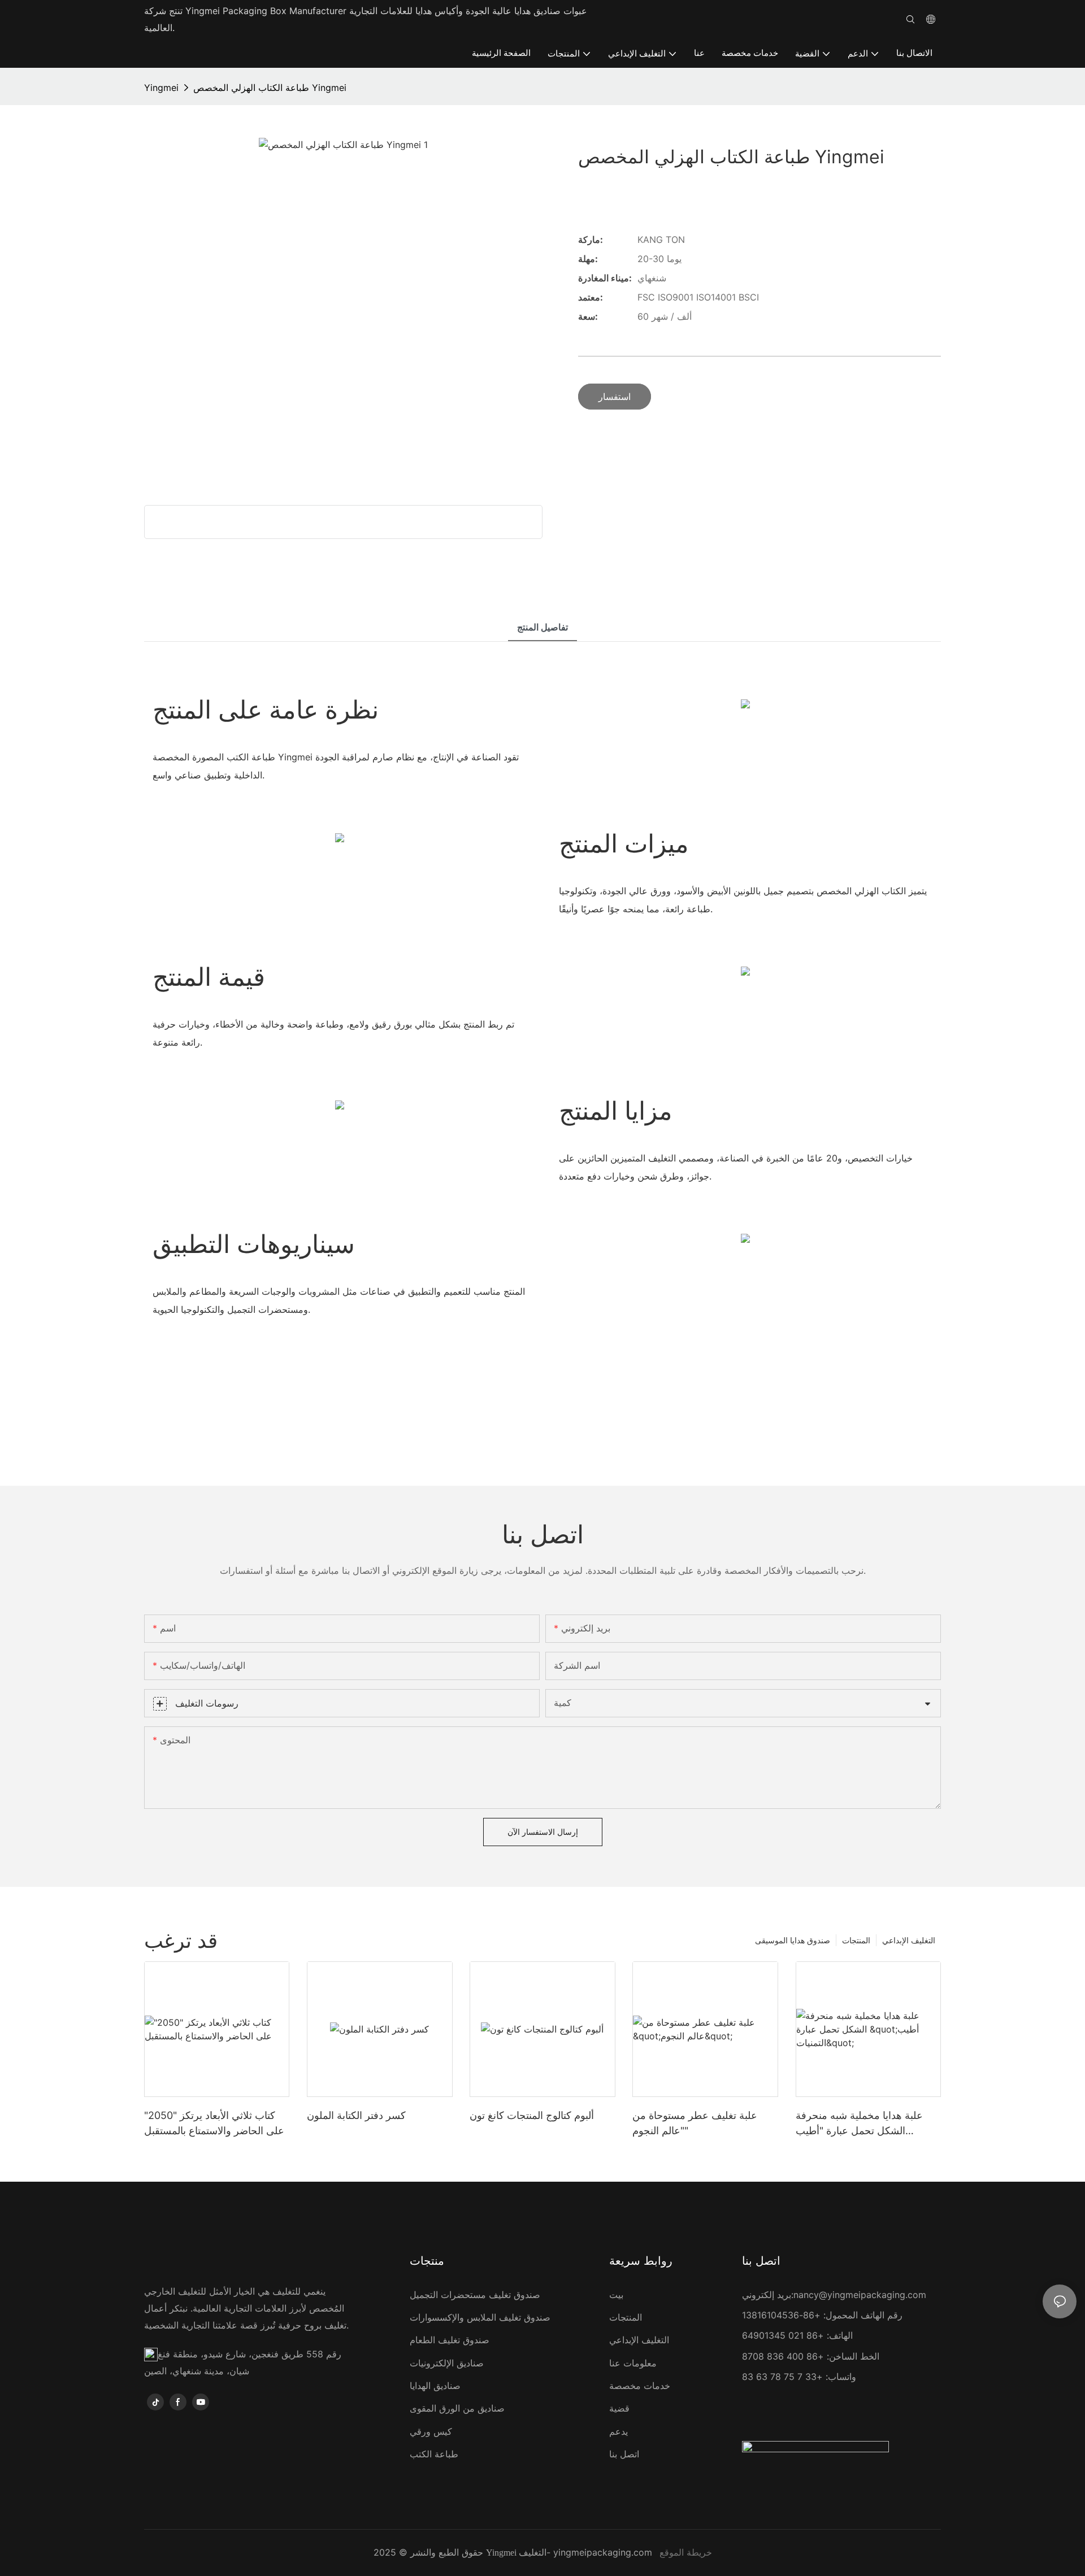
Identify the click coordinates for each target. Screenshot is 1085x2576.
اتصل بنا (624, 2454)
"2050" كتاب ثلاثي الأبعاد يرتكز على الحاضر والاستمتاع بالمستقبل (214, 2123)
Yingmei (161, 88)
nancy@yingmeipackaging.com (860, 2295)
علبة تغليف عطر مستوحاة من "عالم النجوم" (695, 2123)
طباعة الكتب (434, 2454)
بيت (616, 2295)
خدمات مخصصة (640, 2386)
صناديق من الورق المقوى (457, 2408)
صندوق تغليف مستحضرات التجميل (475, 2295)
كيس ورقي (431, 2431)
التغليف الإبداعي (909, 1940)
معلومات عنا (633, 2363)
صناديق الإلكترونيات (447, 2363)
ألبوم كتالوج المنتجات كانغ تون (532, 2115)
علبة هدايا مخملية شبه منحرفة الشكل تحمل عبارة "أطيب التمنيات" (859, 2124)
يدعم (619, 2431)
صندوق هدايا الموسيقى (793, 1940)
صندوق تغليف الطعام (450, 2340)
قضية (619, 2408)
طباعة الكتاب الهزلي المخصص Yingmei (270, 88)
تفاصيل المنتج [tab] (542, 627)
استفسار (615, 397)
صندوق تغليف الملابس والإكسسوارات (480, 2317)
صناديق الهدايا (435, 2386)
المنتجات (856, 1940)
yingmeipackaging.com (603, 2552)
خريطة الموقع (686, 2552)
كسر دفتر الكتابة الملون (356, 2115)
